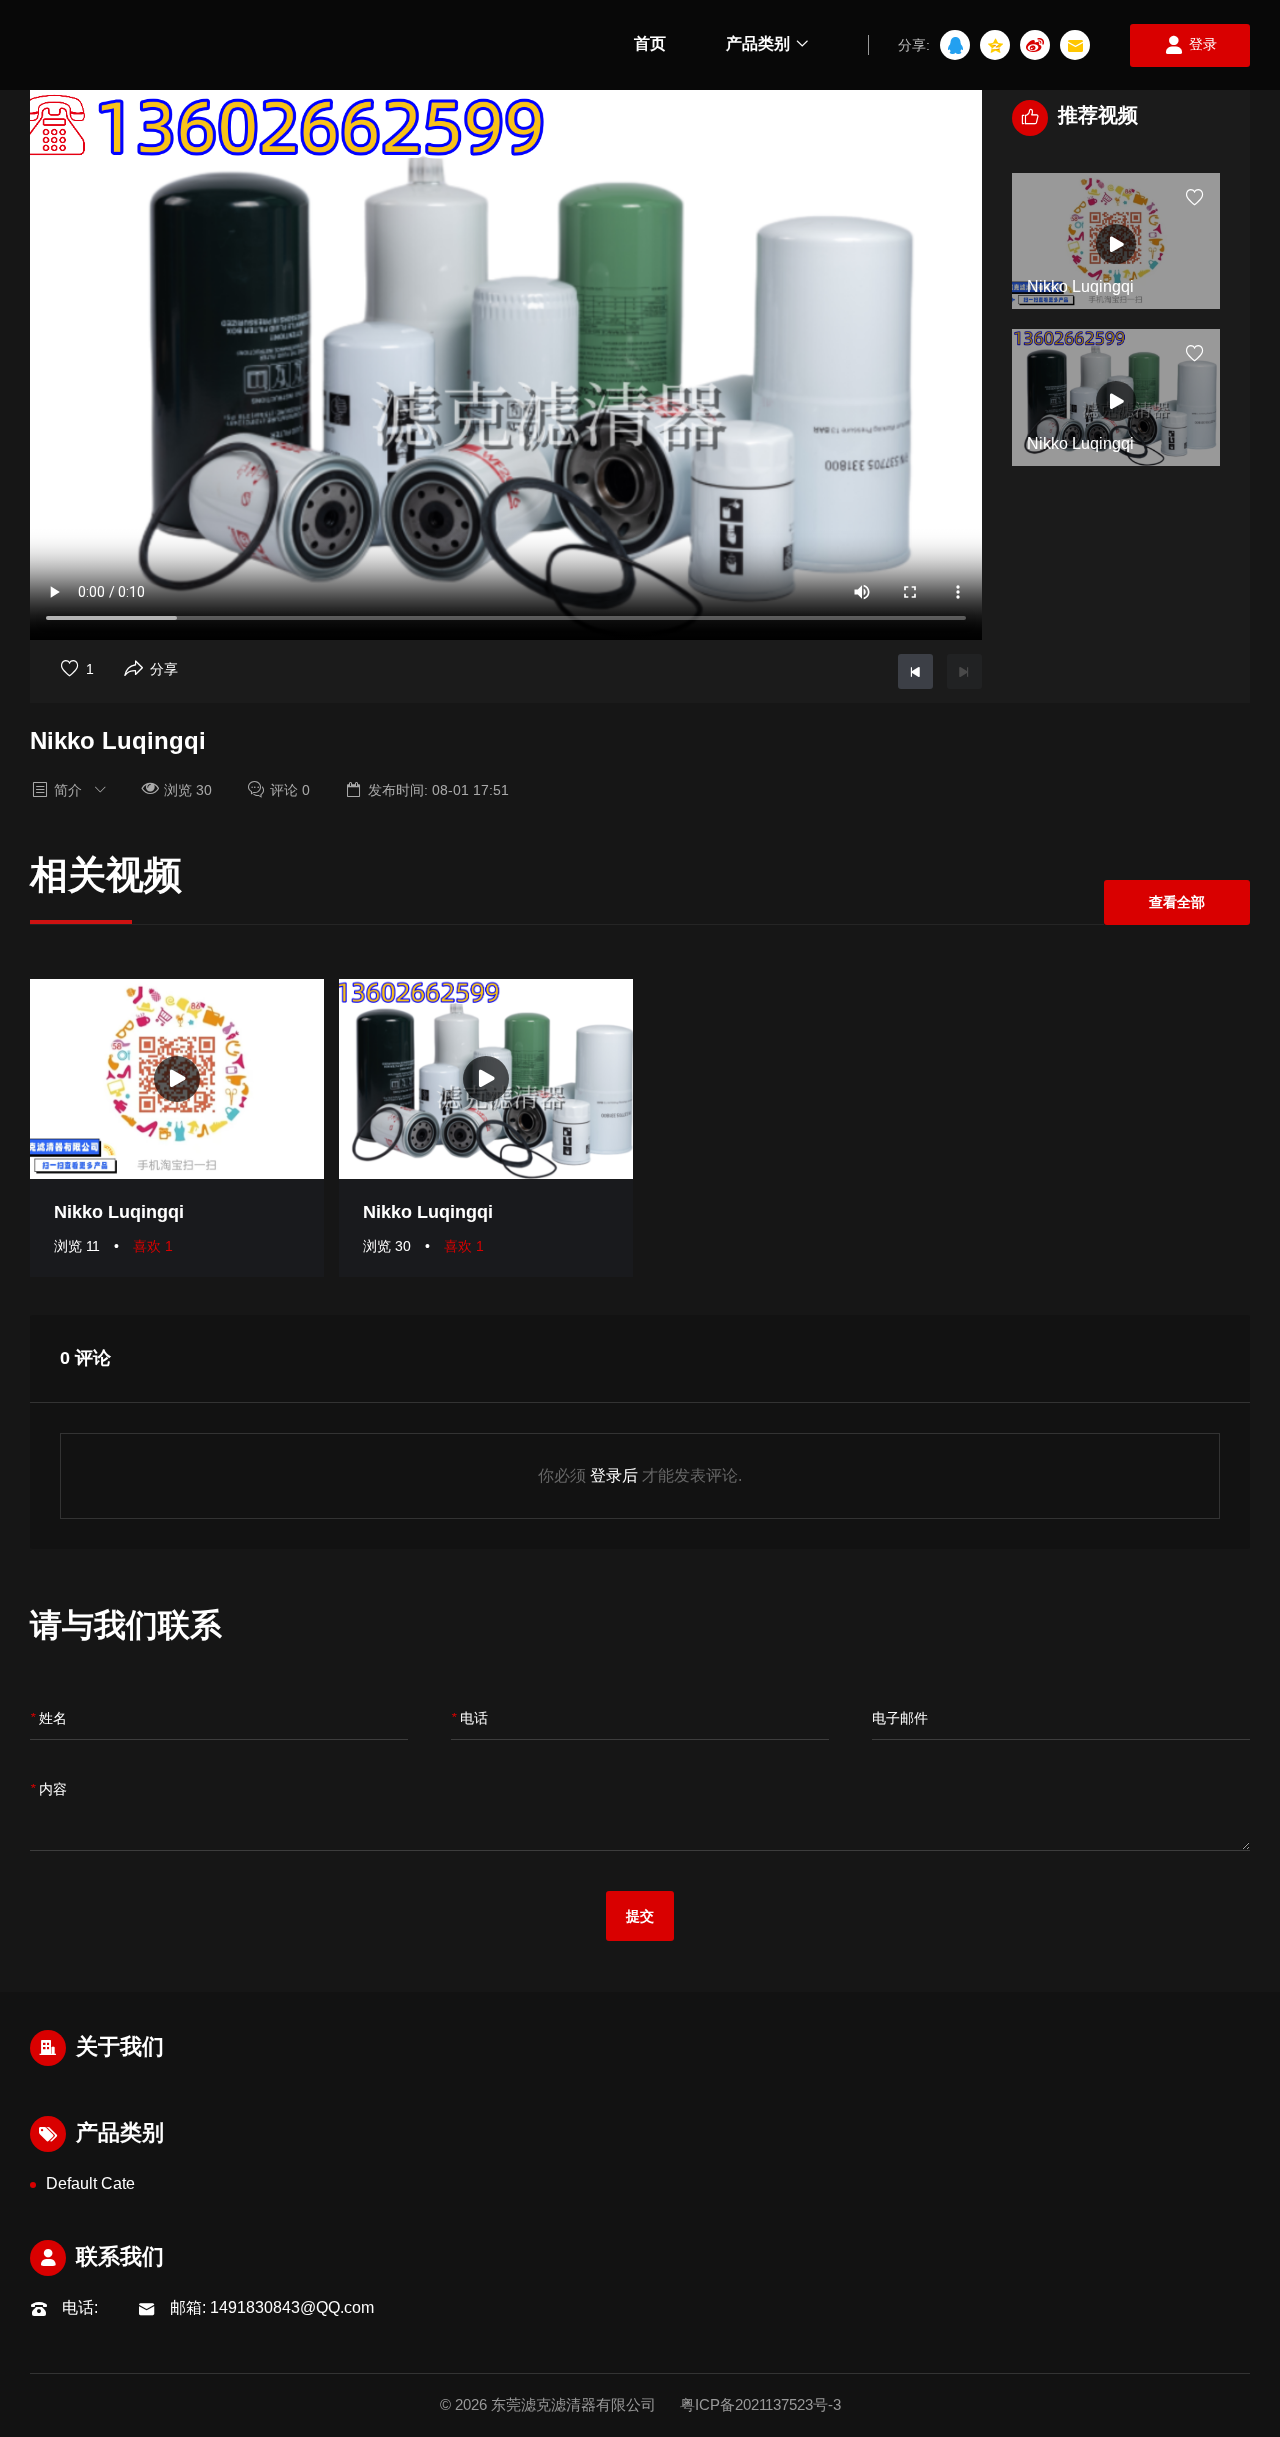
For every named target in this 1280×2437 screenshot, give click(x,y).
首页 (650, 43)
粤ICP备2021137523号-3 (760, 2404)
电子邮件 (900, 1718)
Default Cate (90, 2183)
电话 (469, 1718)
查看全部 (1177, 902)
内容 (48, 1789)
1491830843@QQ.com (292, 2307)
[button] (1116, 154)
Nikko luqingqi (119, 1212)
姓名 (48, 1718)
